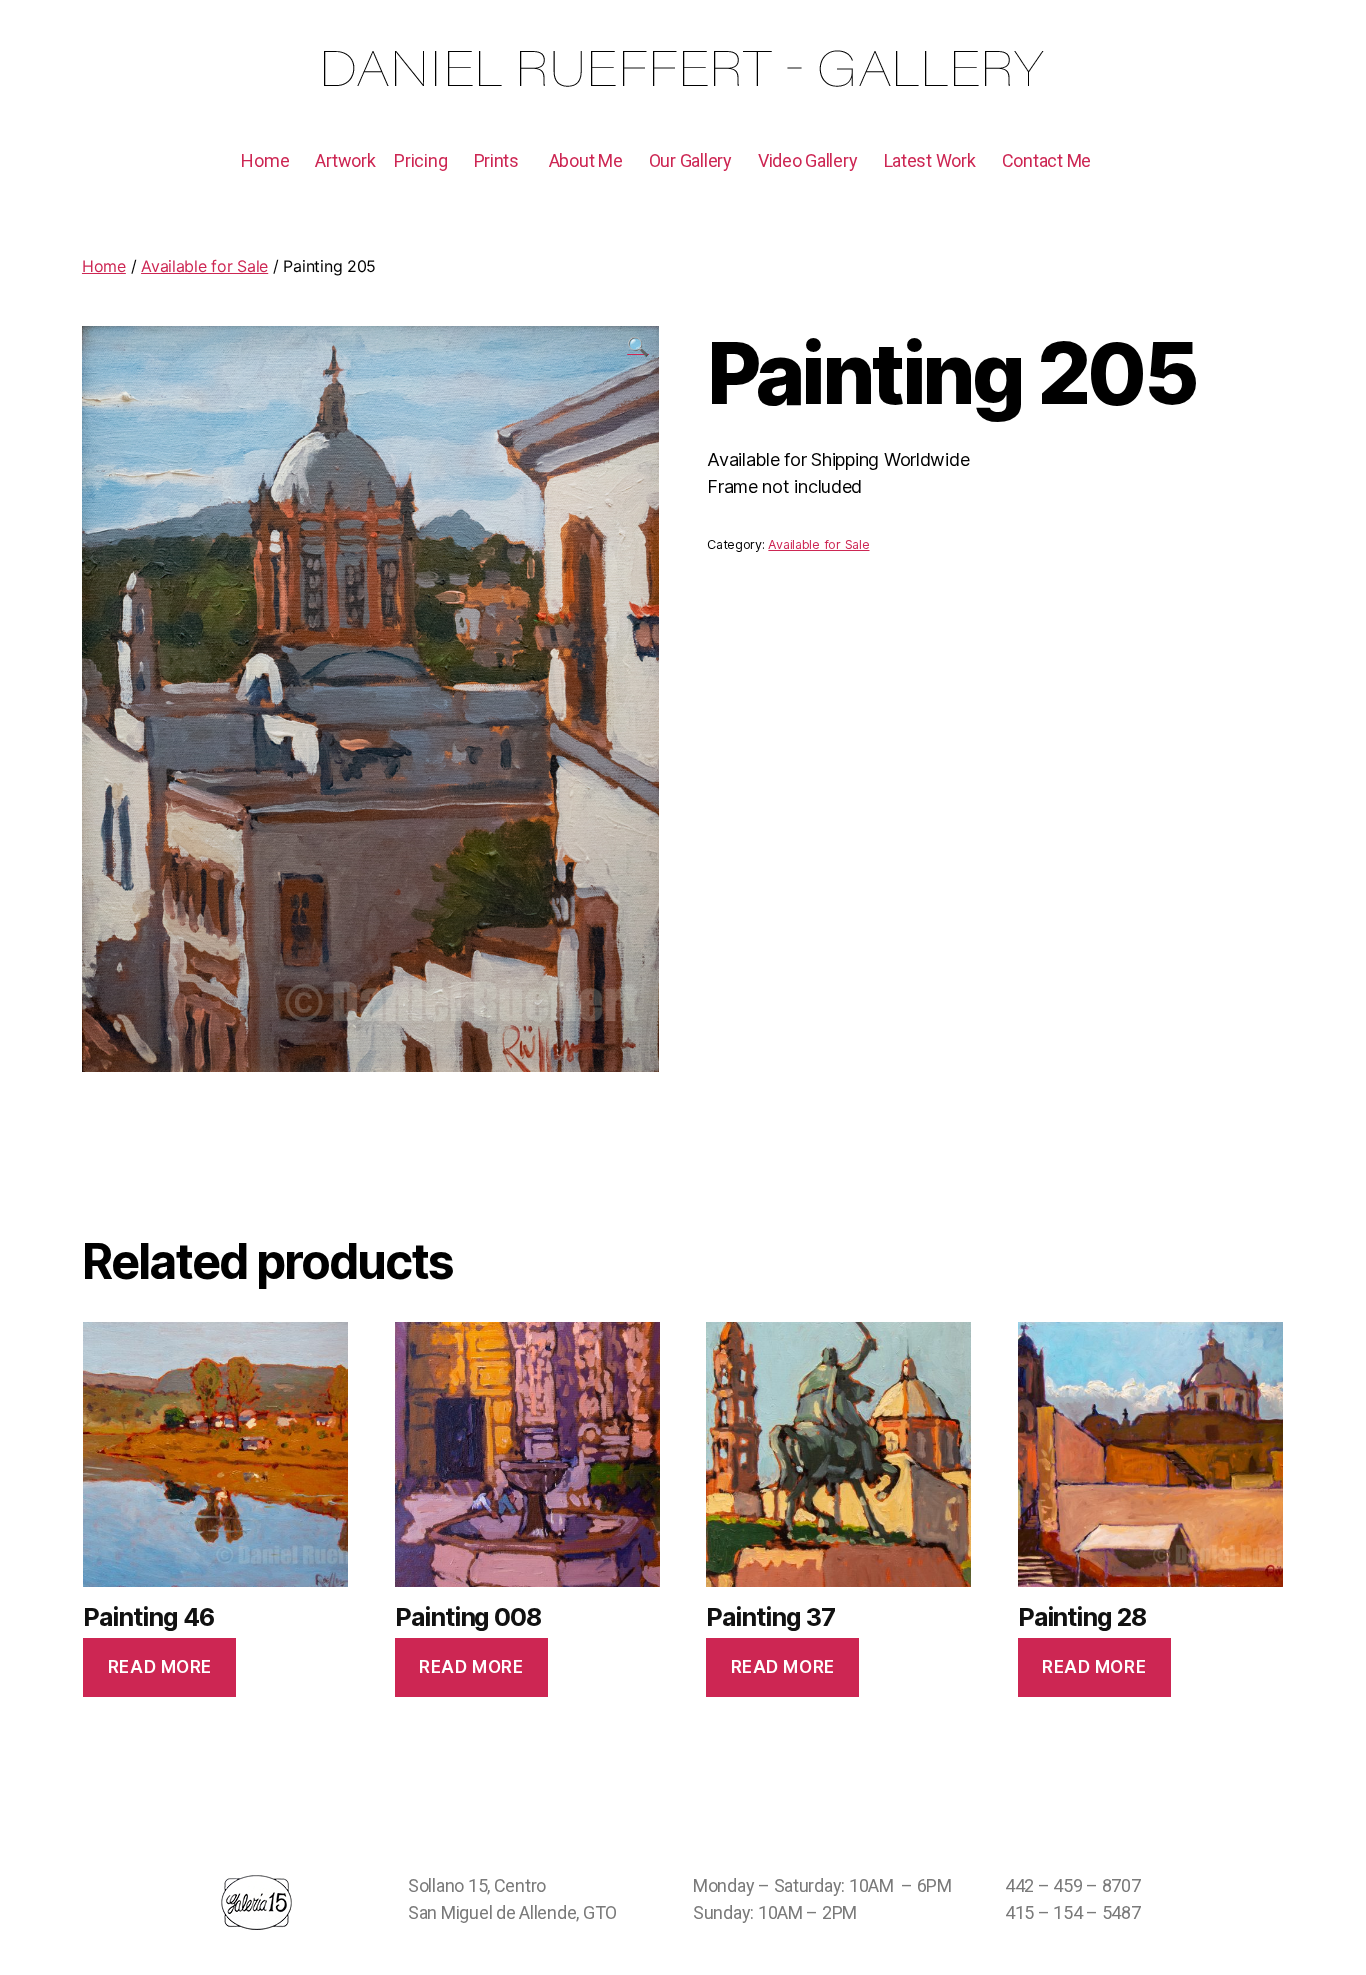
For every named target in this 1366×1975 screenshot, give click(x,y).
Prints (496, 160)
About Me (586, 160)
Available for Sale (204, 266)
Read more (160, 1667)
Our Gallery (690, 160)
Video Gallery (808, 160)
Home (265, 160)
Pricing (420, 160)
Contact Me (1046, 160)
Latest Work (930, 160)
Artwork (345, 160)
